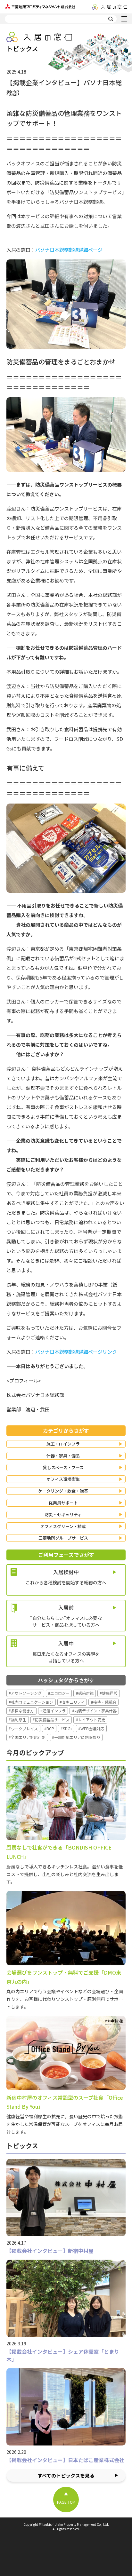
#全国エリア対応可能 (27, 1737)
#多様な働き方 (21, 1711)
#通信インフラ (53, 1711)
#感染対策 (85, 1693)
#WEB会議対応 (91, 1728)
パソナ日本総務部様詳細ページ (69, 250)
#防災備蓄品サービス (51, 1720)
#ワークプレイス (23, 1728)
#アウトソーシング (25, 1693)
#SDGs (66, 1728)
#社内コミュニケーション (31, 1702)
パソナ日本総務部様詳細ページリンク (76, 1352)
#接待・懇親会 (104, 1702)
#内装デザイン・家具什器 (94, 1711)
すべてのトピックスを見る (66, 2475)
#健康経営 (108, 1693)
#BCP (49, 1728)
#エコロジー (59, 1693)
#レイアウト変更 (91, 1720)
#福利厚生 (17, 1720)
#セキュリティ (72, 1702)
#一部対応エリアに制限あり (76, 1737)
